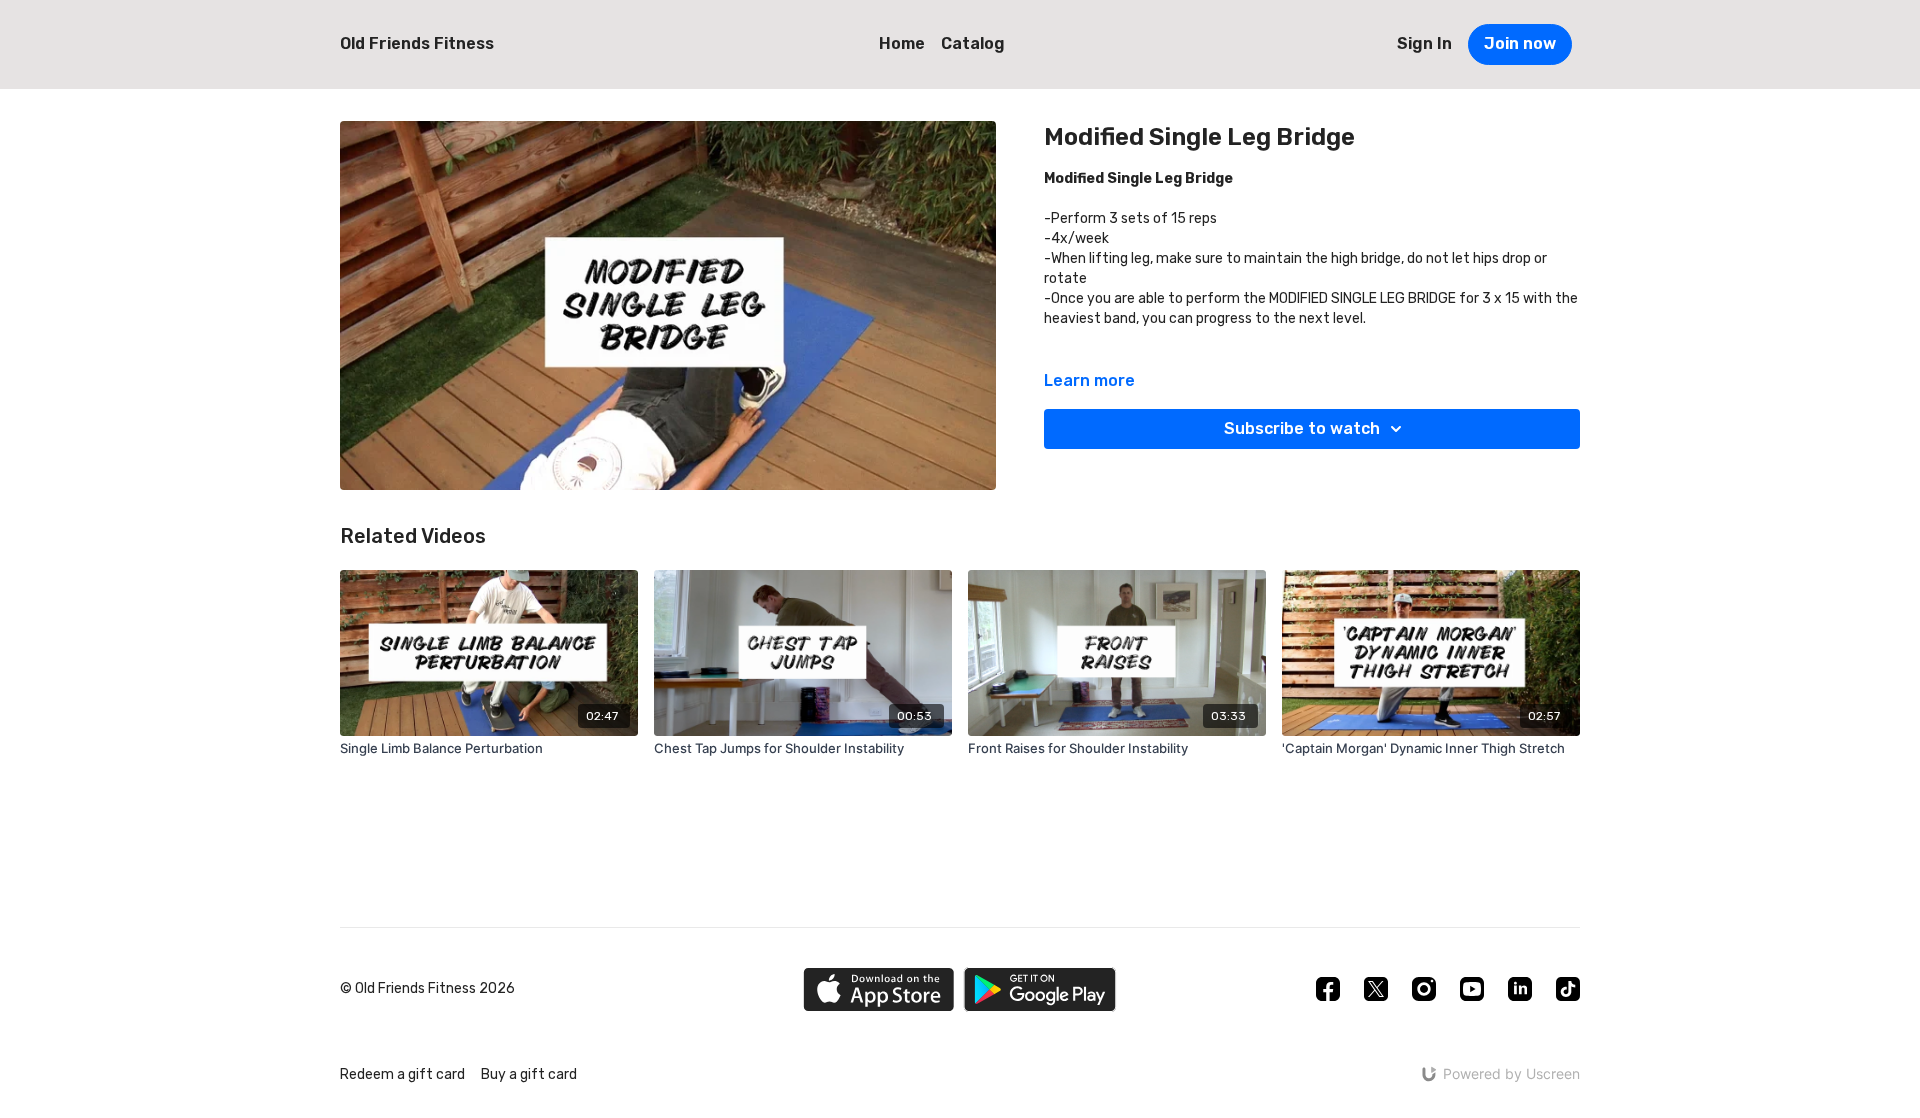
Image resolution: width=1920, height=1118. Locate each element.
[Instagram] (1424, 989)
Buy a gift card (529, 1074)
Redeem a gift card (402, 1074)
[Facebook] (1328, 989)
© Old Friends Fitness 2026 (427, 989)
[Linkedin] (1520, 989)
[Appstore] (878, 989)
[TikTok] (1568, 989)
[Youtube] (1472, 989)
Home (902, 43)
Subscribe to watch (1302, 428)
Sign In (1424, 43)
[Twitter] (1376, 989)
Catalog (973, 43)
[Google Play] (1040, 989)
